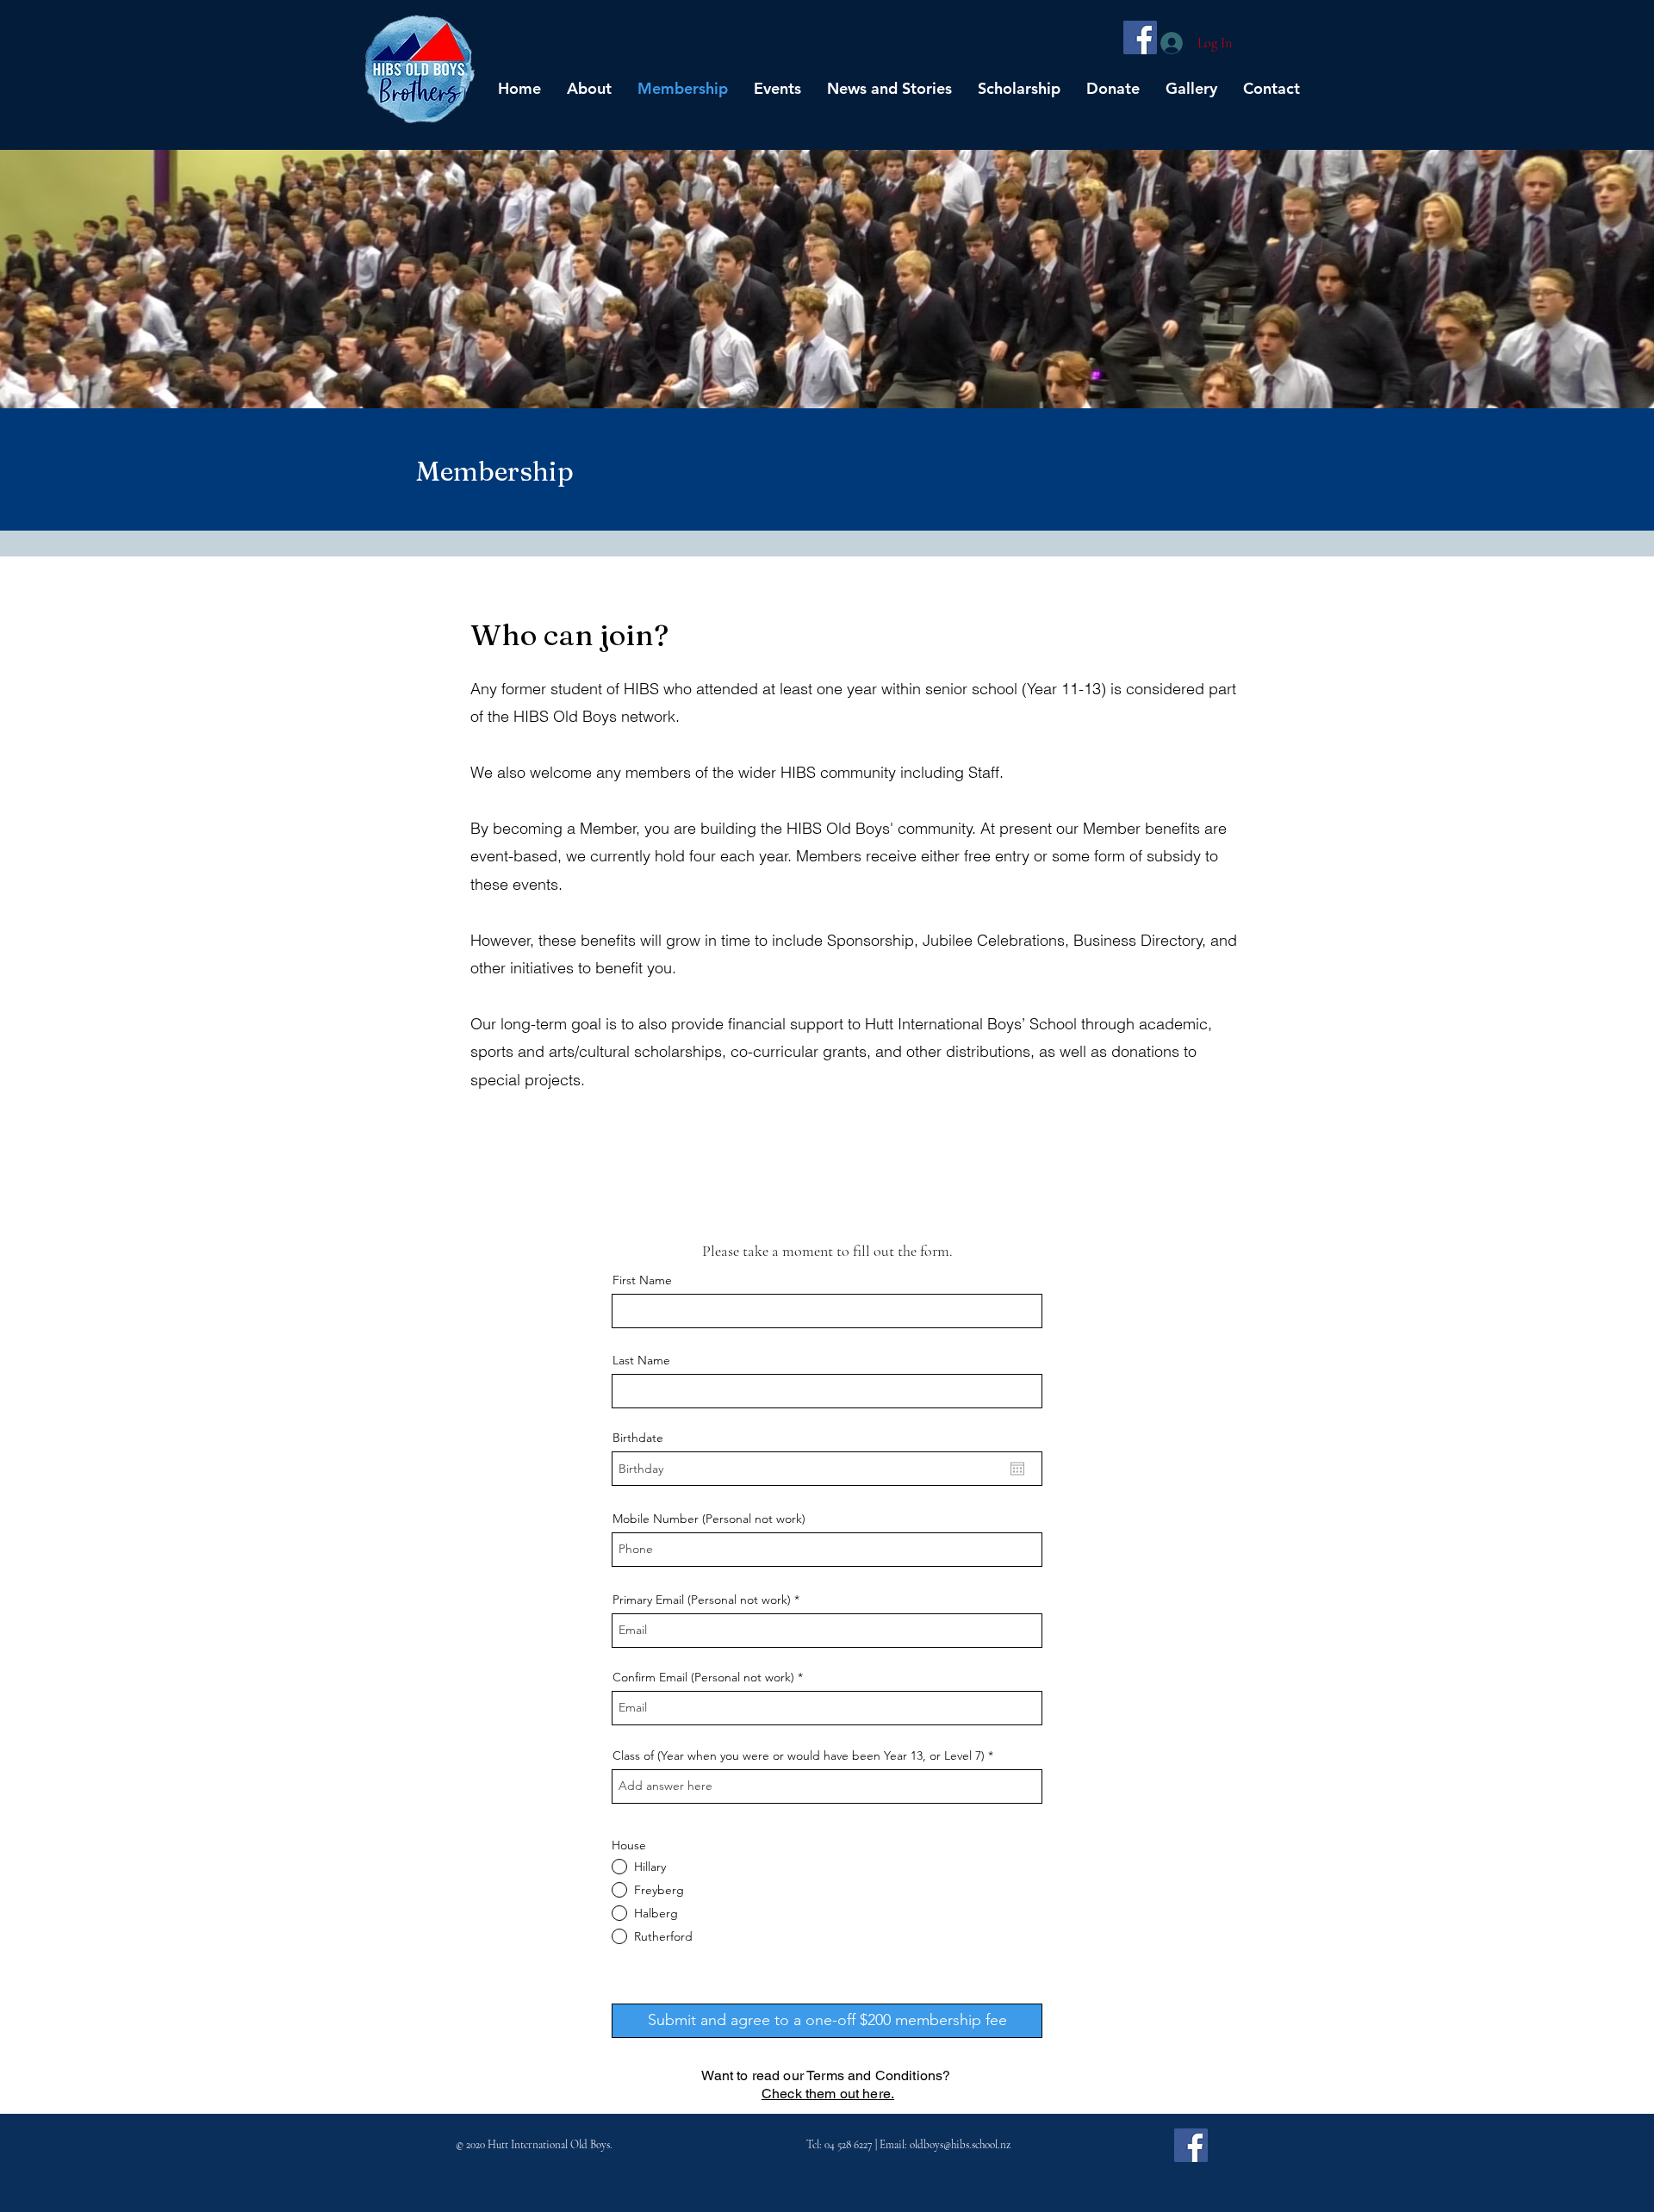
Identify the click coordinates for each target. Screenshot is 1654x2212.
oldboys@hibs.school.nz (960, 2145)
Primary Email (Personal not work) (702, 1600)
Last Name (641, 1360)
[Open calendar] (1017, 1469)
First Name (642, 1280)
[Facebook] (1140, 37)
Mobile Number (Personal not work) (709, 1519)
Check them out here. (828, 2094)
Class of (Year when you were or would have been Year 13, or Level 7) (799, 1755)
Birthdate (638, 1438)
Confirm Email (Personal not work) (703, 1677)
